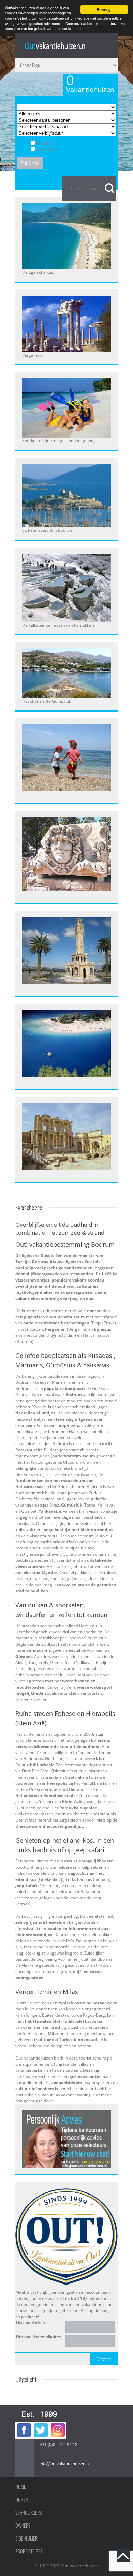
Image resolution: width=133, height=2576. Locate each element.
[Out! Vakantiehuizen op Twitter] (41, 2424)
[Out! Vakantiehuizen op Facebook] (24, 2424)
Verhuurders (29, 2513)
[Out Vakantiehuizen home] (55, 46)
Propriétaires (29, 2551)
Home (21, 2487)
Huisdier (44, 143)
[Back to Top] (123, 2556)
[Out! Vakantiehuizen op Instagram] (58, 2424)
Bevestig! (104, 9)
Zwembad (46, 149)
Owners (23, 2526)
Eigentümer (26, 2538)
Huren (21, 2500)
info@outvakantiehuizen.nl (65, 2464)
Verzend (104, 2359)
